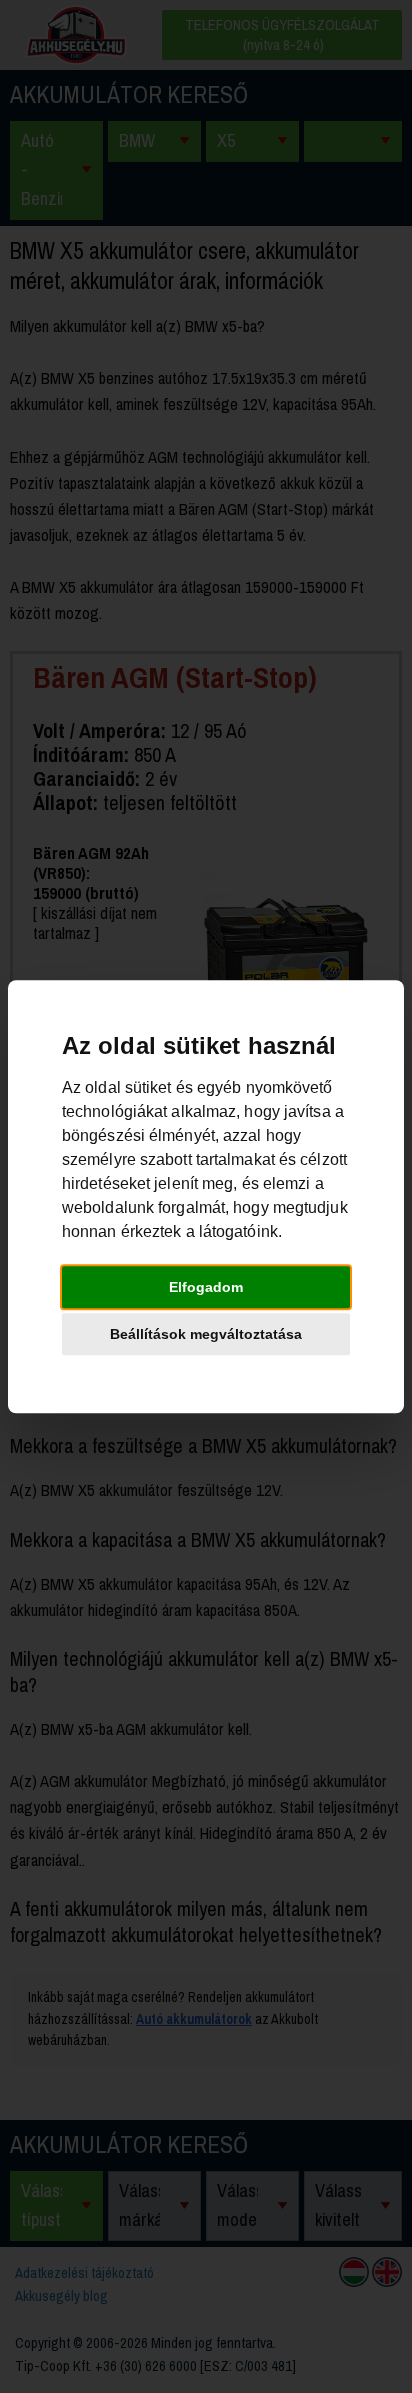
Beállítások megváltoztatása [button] (206, 1334)
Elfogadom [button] (206, 1287)
